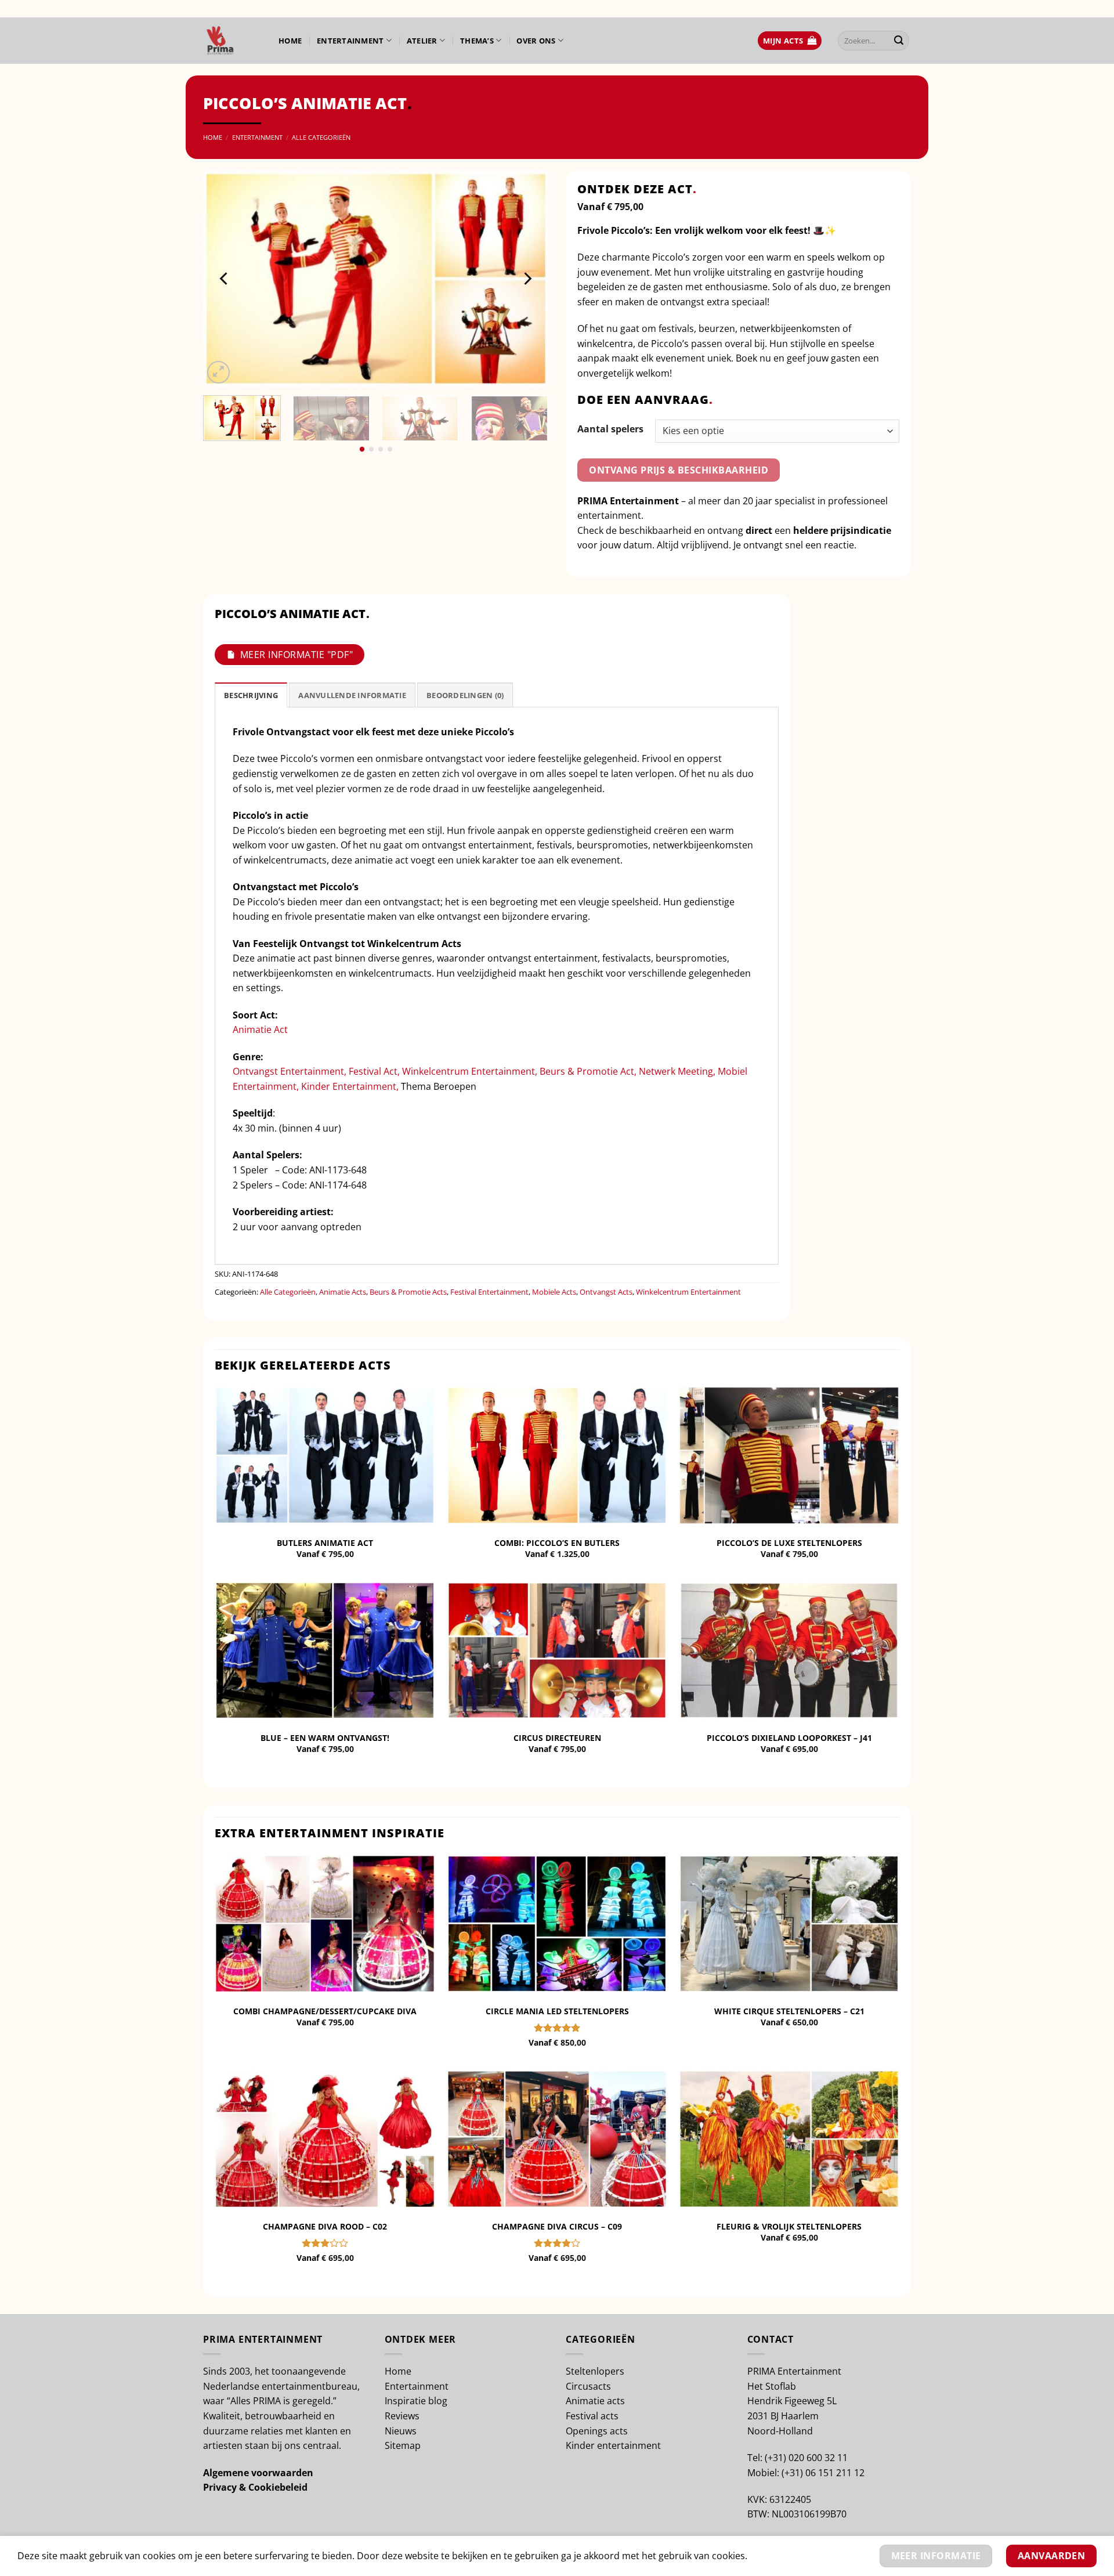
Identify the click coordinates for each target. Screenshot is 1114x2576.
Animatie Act (260, 1029)
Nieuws (401, 2431)
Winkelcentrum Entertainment (469, 1071)
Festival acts (592, 2416)
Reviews (402, 2416)
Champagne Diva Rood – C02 (325, 2227)
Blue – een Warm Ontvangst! (325, 1738)
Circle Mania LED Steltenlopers (557, 2011)
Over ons (536, 41)
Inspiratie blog (416, 2401)
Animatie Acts (343, 1292)
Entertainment (350, 41)
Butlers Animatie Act (325, 1543)
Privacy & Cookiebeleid (255, 2487)
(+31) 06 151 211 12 (823, 2473)
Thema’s (477, 41)
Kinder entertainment (613, 2445)
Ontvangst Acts (606, 1292)
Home (290, 41)
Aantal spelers (610, 429)
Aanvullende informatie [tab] (352, 695)
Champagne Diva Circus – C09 (557, 2227)
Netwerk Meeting (676, 1071)
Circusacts (588, 2386)
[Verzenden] (899, 41)
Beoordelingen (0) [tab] (465, 695)
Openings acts (597, 2431)
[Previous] (225, 279)
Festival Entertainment (489, 1292)
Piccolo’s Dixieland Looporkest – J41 (789, 1738)
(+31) (777, 2458)
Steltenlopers (595, 2371)
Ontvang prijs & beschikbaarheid (679, 470)
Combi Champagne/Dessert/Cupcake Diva (325, 2011)
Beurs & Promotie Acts (408, 1292)
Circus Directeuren (557, 1738)
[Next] (527, 279)
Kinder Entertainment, (350, 1086)
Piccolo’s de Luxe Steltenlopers (789, 1543)
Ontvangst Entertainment (288, 1071)
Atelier (422, 41)
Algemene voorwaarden (258, 2473)
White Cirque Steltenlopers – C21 (789, 2011)
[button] (790, 41)
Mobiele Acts (554, 1292)
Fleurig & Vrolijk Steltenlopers (789, 2227)
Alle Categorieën (321, 137)
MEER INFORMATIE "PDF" (296, 655)
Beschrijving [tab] (251, 695)
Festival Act (373, 1071)
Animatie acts (595, 2401)
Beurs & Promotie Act (587, 1071)
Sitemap (403, 2445)
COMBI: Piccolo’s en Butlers (557, 1543)
